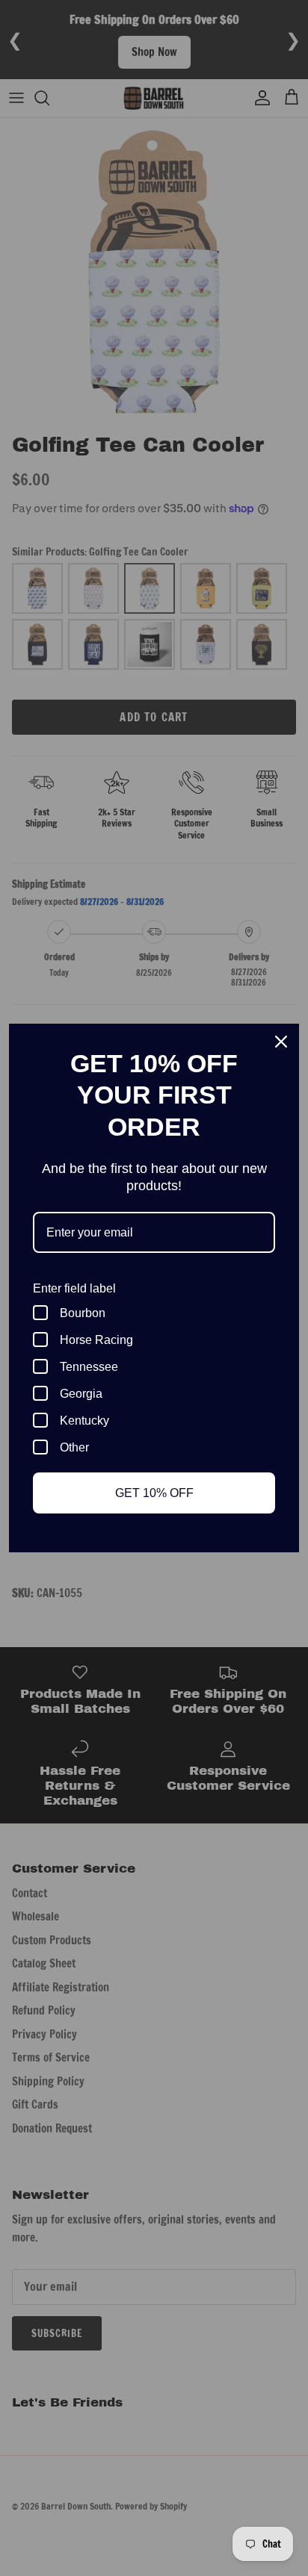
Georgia (81, 1394)
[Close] (281, 1042)
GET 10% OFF (154, 1493)
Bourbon (83, 1313)
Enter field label (74, 1288)
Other (74, 1447)
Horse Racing (96, 1340)
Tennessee (89, 1367)
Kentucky (84, 1421)
